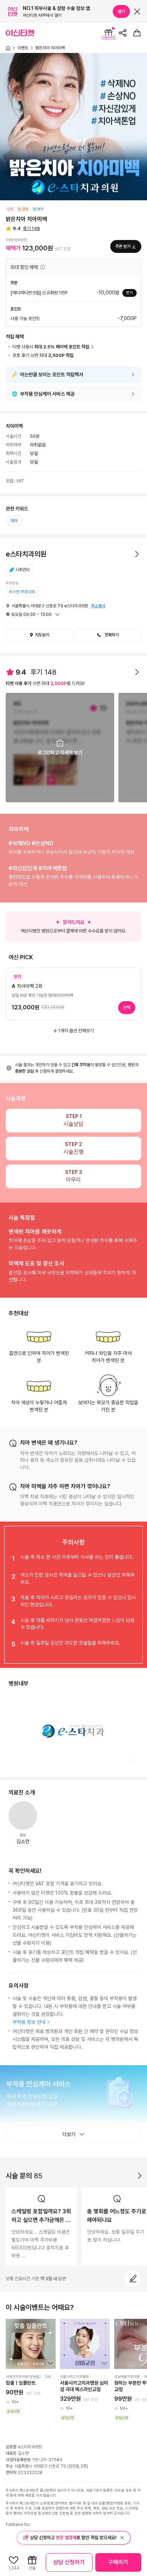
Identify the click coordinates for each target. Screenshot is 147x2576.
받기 (130, 293)
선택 (127, 1008)
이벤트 (23, 48)
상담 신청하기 (69, 2562)
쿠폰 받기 (123, 246)
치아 (14, 521)
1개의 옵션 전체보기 (76, 1031)
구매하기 (118, 2562)
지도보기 (42, 635)
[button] (42, 267)
